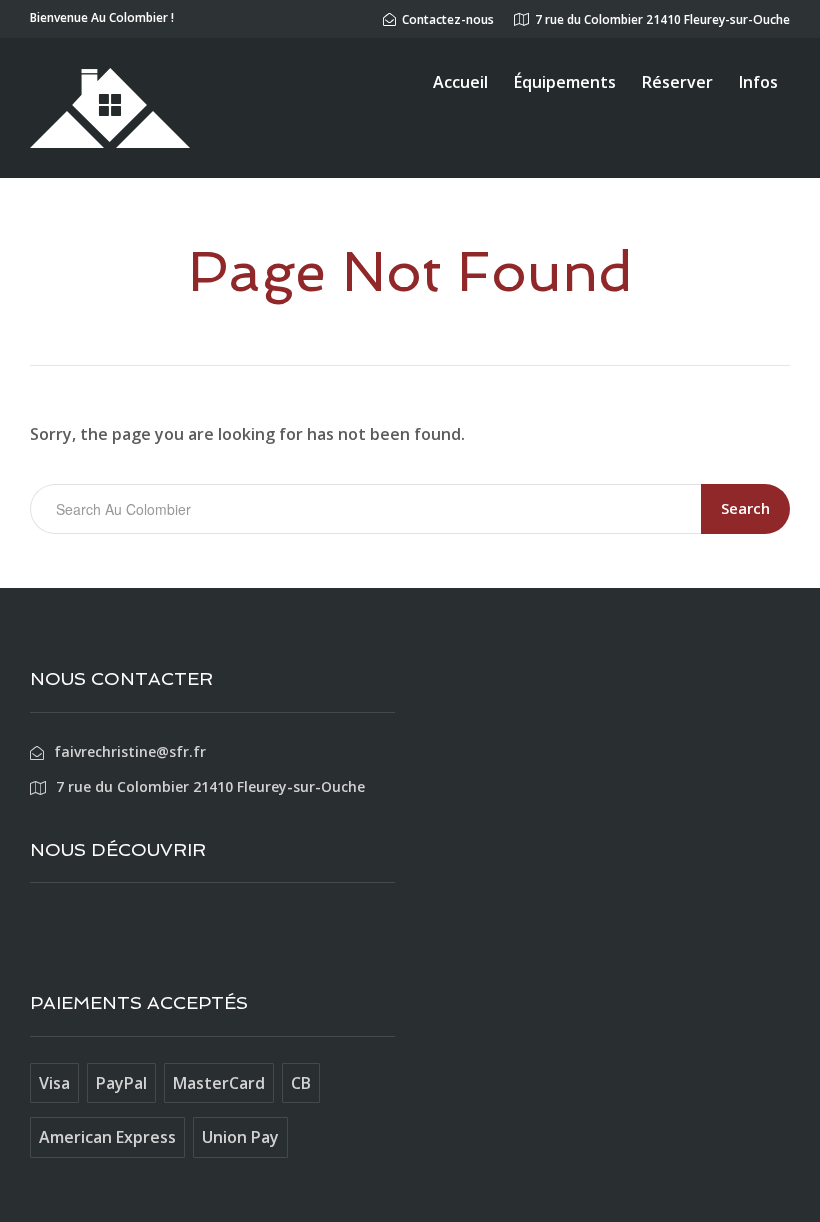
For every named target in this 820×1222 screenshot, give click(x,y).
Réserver (677, 82)
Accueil (460, 82)
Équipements (565, 82)
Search (745, 508)
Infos (758, 82)
